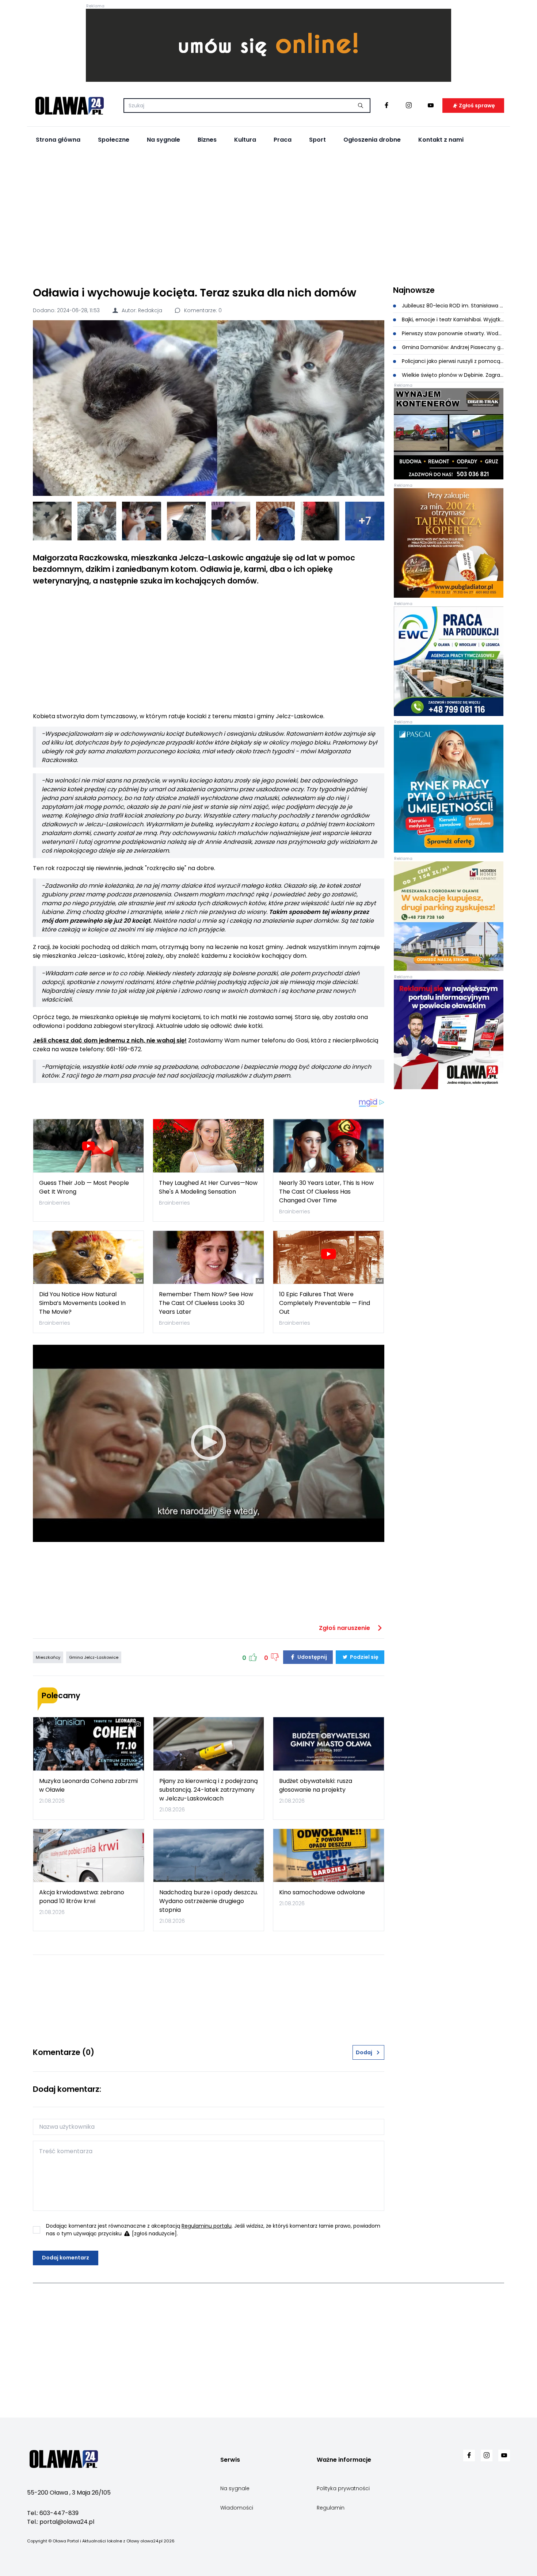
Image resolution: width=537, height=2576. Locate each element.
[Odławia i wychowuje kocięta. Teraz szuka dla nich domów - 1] (52, 521)
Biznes (207, 140)
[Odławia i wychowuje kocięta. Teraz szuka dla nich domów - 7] (320, 521)
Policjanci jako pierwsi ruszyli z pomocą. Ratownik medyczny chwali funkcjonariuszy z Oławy (452, 361)
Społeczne (114, 140)
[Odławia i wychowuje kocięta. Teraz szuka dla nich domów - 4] (186, 521)
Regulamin (331, 2508)
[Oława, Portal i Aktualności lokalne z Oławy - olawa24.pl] (69, 106)
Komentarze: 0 (202, 310)
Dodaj (364, 2052)
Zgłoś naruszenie (345, 1628)
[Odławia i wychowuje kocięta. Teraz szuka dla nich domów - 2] (97, 521)
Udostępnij (312, 1657)
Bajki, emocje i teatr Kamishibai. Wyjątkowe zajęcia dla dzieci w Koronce (452, 319)
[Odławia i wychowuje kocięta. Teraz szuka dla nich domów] (209, 408)
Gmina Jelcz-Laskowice (94, 1657)
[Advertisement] (268, 216)
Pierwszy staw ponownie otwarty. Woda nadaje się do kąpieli (452, 333)
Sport (317, 140)
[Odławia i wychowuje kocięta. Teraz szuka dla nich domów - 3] (141, 521)
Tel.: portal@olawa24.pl (61, 2522)
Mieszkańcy (48, 1657)
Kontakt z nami (441, 140)
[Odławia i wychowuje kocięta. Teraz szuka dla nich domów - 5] (231, 521)
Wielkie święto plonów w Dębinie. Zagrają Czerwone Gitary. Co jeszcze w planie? (452, 375)
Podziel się (364, 1657)
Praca (283, 140)
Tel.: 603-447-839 (53, 2513)
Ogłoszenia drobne (372, 140)
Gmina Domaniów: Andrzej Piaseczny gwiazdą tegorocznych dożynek (452, 347)
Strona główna (58, 140)
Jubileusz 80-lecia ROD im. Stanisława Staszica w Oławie (452, 306)
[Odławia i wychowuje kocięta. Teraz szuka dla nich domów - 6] (275, 521)
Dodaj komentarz (66, 2258)
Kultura (245, 140)
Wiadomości (237, 2508)
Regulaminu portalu (207, 2226)
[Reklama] (268, 45)
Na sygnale (163, 140)
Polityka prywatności (343, 2488)
